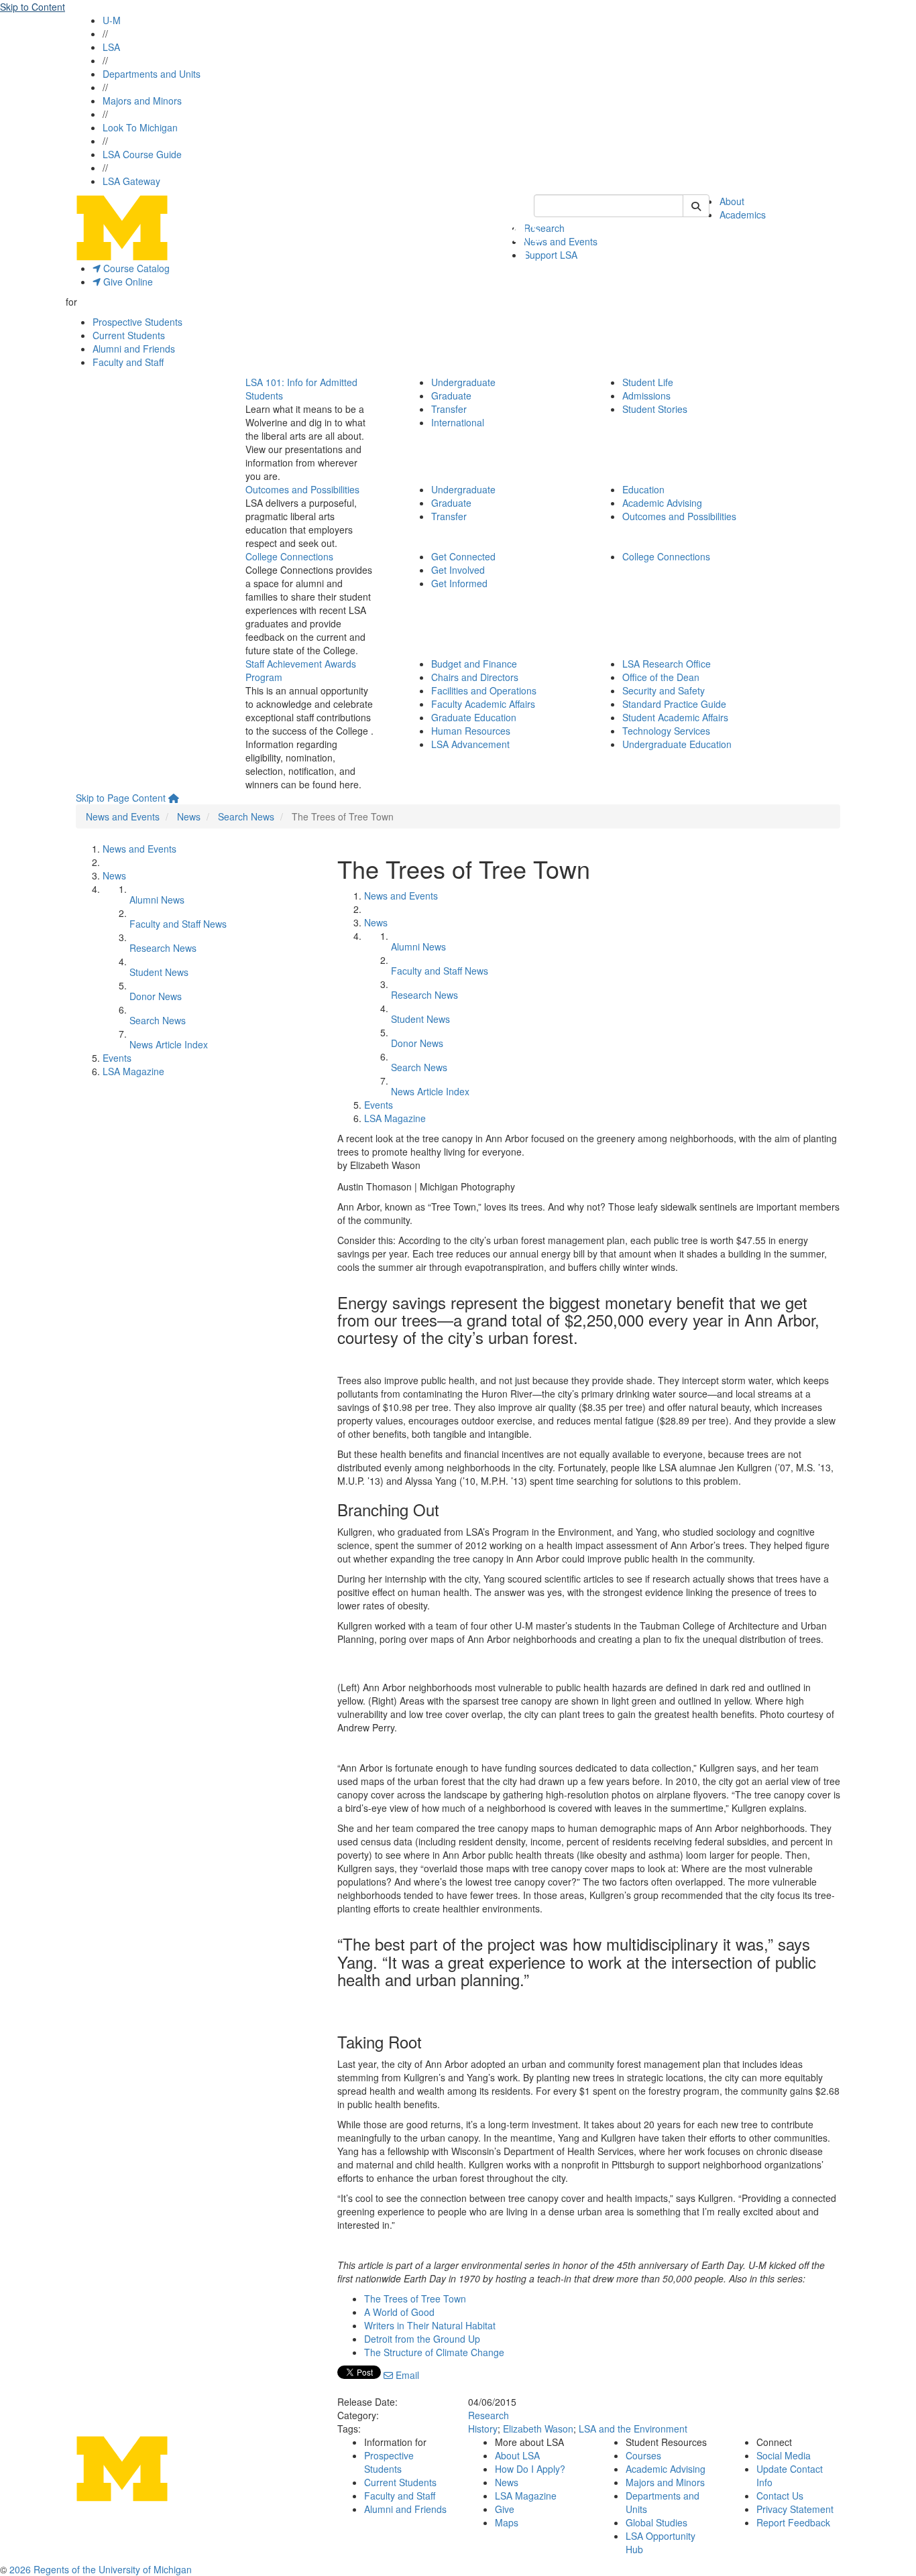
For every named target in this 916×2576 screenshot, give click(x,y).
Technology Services (666, 731)
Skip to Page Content (121, 798)
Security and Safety (664, 690)
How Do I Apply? (530, 2469)
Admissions (646, 395)
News (189, 816)
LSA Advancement (470, 744)
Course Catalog (135, 268)
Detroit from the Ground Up (422, 2339)
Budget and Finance (474, 664)
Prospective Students (137, 322)
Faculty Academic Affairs (483, 704)
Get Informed (459, 583)
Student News (159, 972)
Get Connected (463, 556)
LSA (111, 47)
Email (406, 2375)
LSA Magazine (133, 1071)
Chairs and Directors (475, 677)
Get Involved (458, 570)
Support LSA (551, 255)
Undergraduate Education (677, 744)
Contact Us (780, 2496)
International (458, 422)
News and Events (561, 241)
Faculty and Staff (128, 362)
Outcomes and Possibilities (302, 489)
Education (643, 489)
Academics (743, 214)
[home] (174, 798)
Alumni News (157, 900)
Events (117, 1058)
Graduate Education (474, 717)
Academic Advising (662, 503)
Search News (246, 816)
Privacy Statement (795, 2509)
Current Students (129, 335)
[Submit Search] (696, 206)
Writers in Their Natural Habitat (430, 2325)
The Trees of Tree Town (415, 2298)
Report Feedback (793, 2522)
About (732, 201)
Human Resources (471, 731)
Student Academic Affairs (675, 717)
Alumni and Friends (134, 349)
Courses (643, 2455)
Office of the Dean (661, 677)
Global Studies (656, 2522)
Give (505, 2509)
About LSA (517, 2455)
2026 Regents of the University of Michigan (101, 2569)
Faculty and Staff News (178, 924)
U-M (112, 20)
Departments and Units (152, 74)
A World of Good (399, 2312)
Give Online (127, 282)
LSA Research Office (667, 664)
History (483, 2429)
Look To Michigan (140, 127)
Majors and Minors (142, 101)
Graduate (451, 395)
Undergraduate (463, 382)
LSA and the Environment (633, 2429)
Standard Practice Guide (674, 704)
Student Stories (655, 409)
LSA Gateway (131, 181)
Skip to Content (33, 7)
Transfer (449, 409)
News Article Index (169, 1044)
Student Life (648, 382)
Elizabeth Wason (538, 2429)
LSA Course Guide (142, 154)
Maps (507, 2522)
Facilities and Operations (484, 690)
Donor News (156, 996)
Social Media (784, 2455)
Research (489, 2415)
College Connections (289, 556)
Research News (163, 948)
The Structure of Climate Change (434, 2352)
